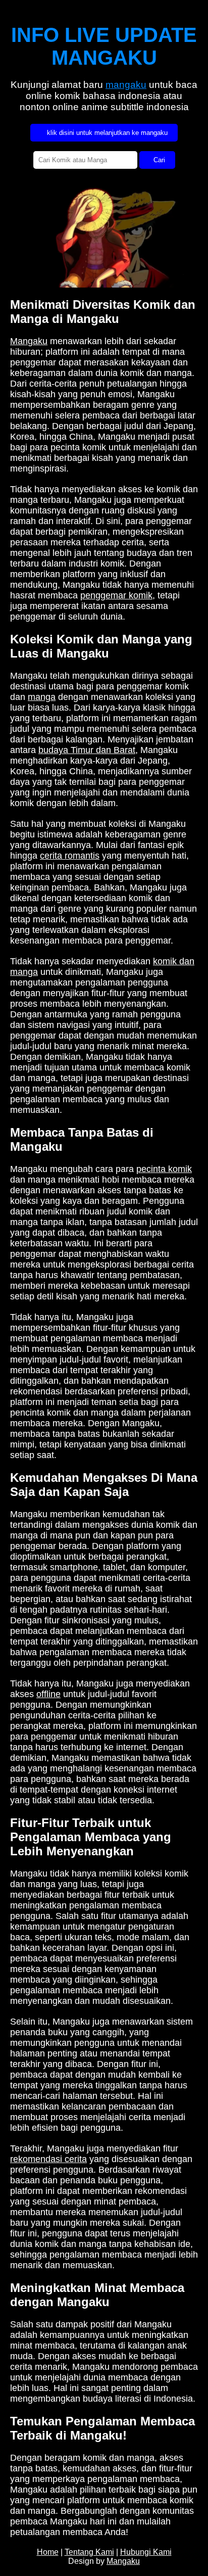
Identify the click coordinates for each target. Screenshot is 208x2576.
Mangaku (29, 341)
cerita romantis (70, 856)
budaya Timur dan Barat (87, 750)
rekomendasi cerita (48, 2159)
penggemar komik (116, 595)
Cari (157, 160)
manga (42, 697)
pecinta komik (164, 1169)
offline (48, 1694)
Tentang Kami (89, 2552)
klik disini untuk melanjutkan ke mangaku (105, 133)
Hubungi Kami (146, 2552)
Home (48, 2552)
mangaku (126, 85)
